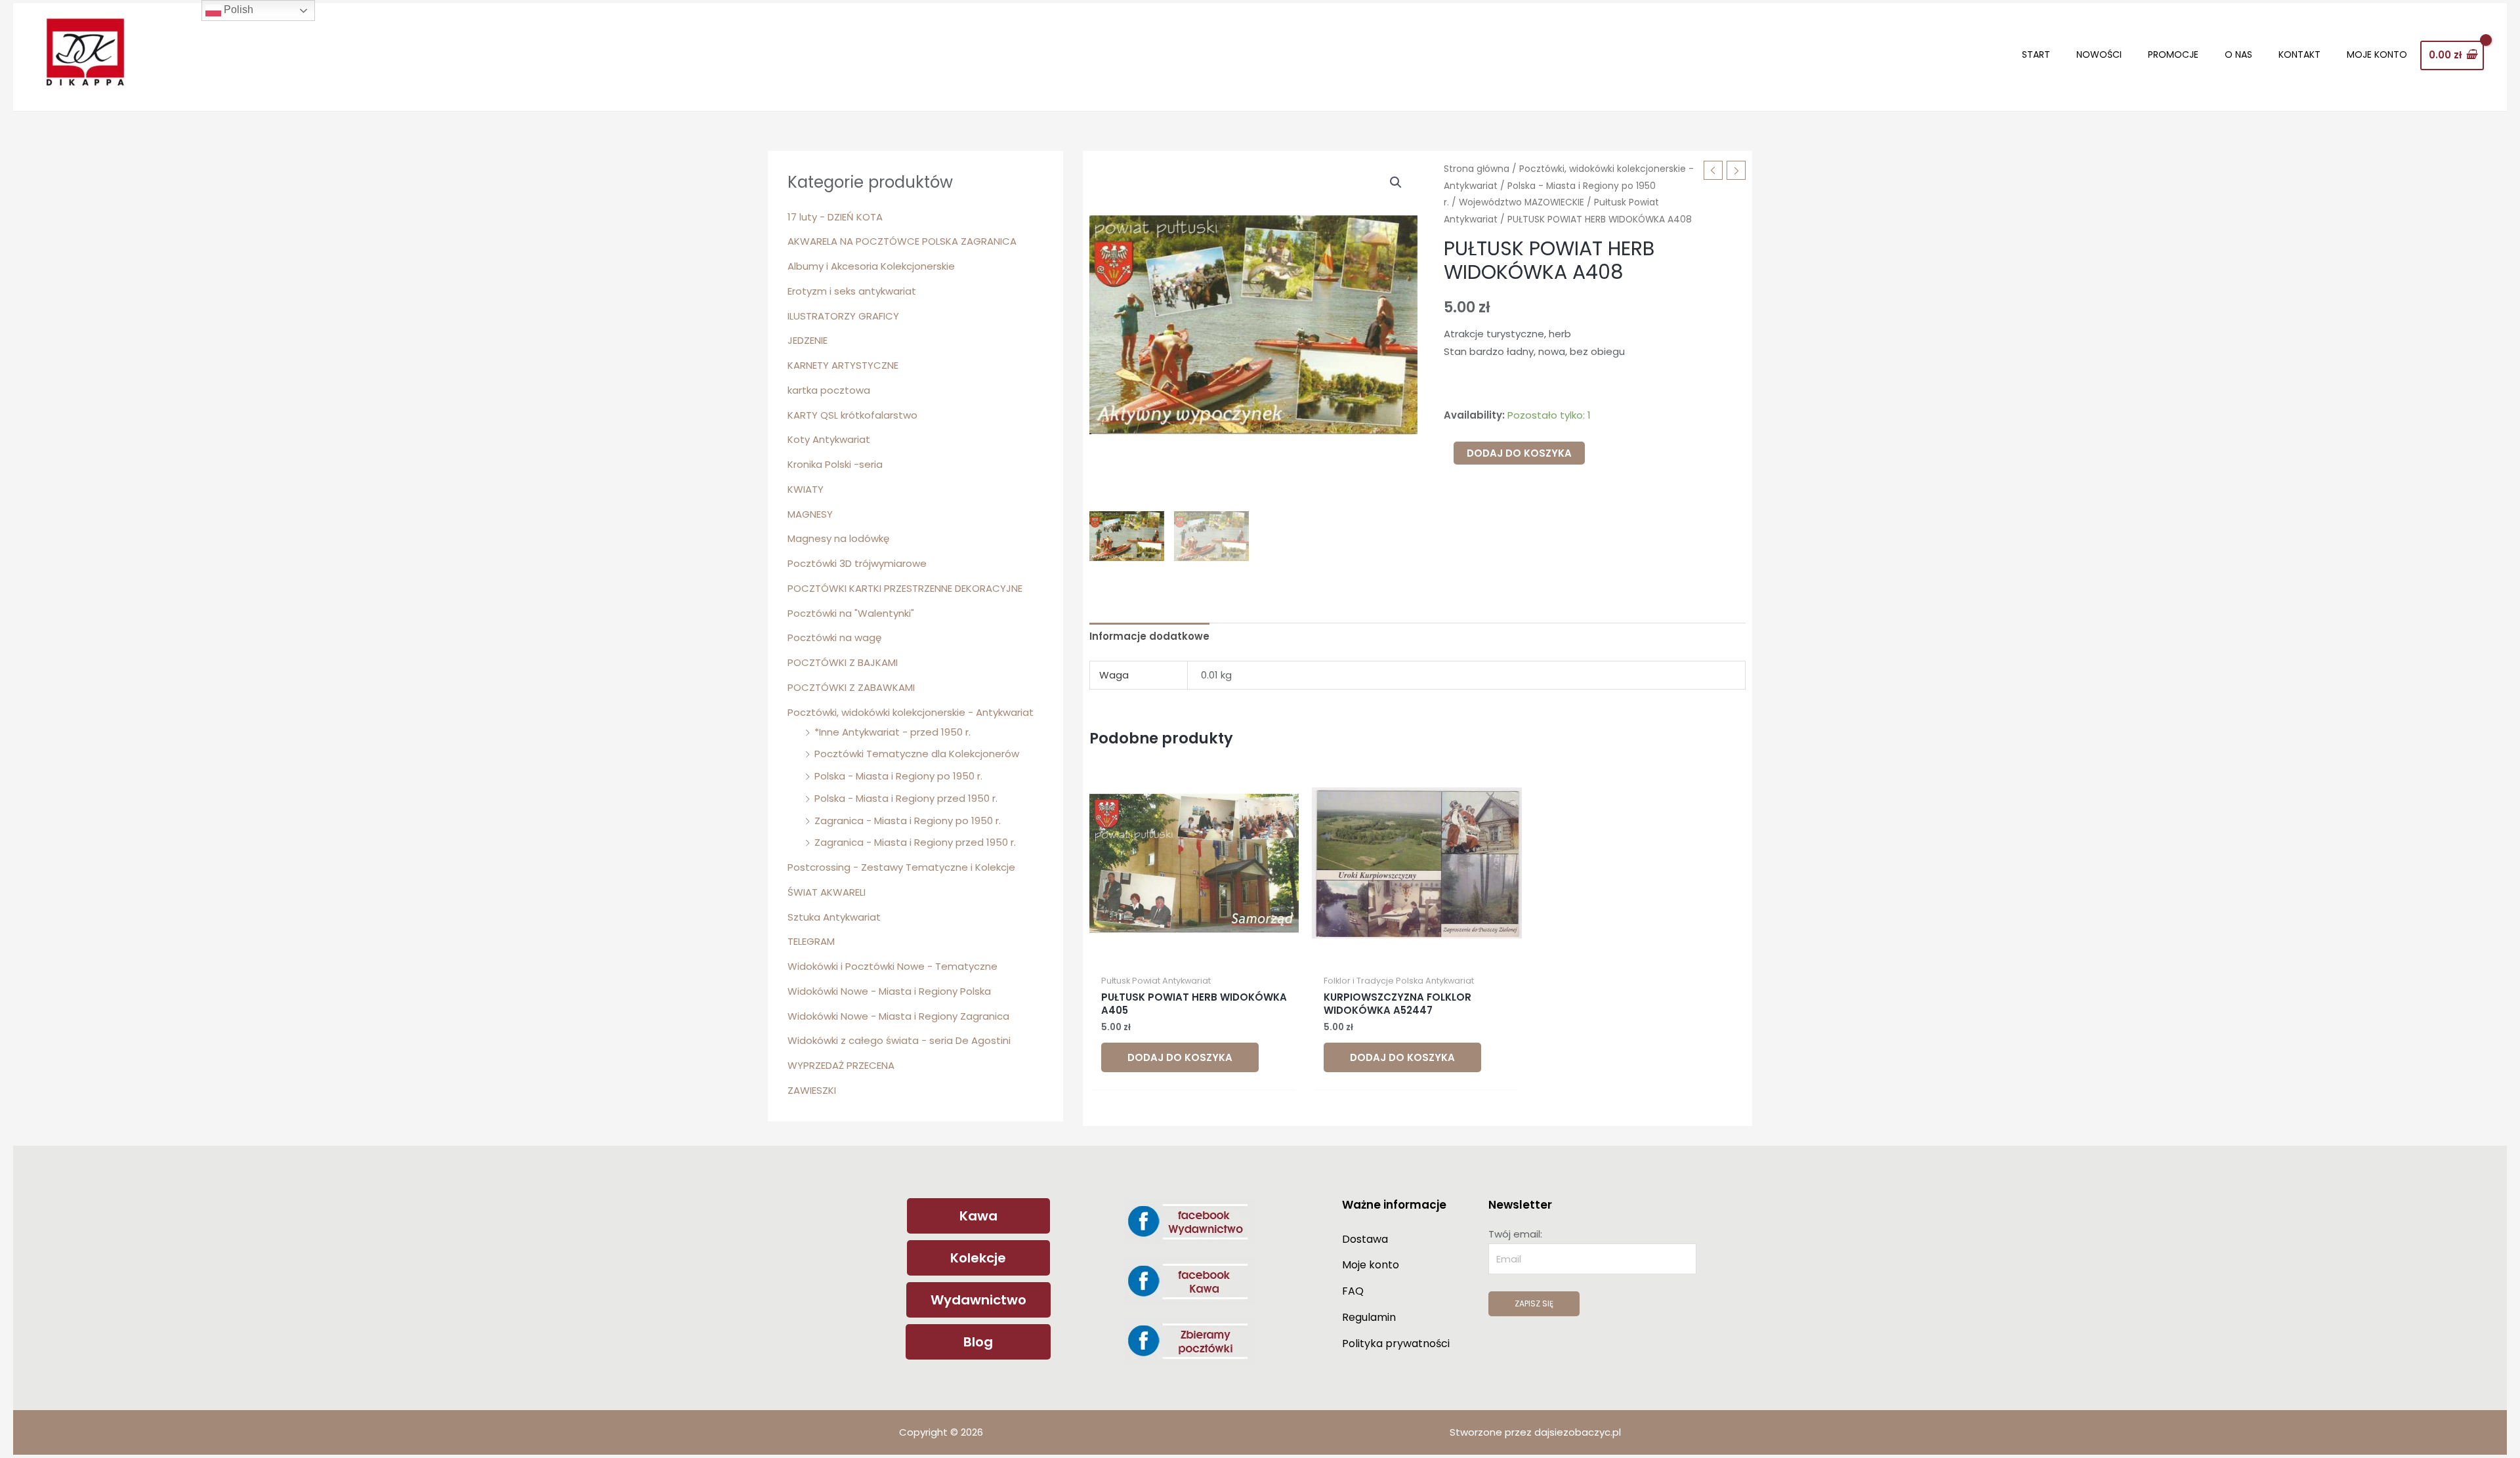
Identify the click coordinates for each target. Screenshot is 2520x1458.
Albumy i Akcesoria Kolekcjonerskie (871, 266)
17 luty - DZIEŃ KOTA (835, 217)
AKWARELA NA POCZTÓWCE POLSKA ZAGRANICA (902, 241)
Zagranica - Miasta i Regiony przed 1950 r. (915, 842)
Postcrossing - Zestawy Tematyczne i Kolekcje (901, 867)
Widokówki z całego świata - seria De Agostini (899, 1040)
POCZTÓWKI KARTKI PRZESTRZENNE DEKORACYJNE (905, 588)
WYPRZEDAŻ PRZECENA (841, 1065)
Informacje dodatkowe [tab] (1149, 636)
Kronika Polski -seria (835, 464)
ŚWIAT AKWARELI (827, 892)
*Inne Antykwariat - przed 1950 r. (892, 732)
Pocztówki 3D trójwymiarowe (857, 563)
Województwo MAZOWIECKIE (1522, 202)
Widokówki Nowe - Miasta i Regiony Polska (889, 991)
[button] (1396, 182)
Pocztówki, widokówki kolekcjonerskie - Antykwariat (911, 712)
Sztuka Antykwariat (834, 917)
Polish (237, 10)
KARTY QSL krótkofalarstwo (852, 415)
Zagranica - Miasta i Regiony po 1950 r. (908, 821)
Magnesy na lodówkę (838, 538)
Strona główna (1477, 169)
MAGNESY (810, 514)
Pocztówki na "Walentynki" (851, 613)
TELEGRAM (811, 941)
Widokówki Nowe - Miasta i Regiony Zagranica (898, 1016)
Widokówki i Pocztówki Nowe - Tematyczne (892, 966)
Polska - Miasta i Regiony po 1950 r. (898, 776)
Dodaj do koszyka (1519, 453)
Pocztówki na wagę (834, 637)
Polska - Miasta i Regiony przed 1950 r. (906, 798)
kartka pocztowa (829, 390)
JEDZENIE (808, 340)
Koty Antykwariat (829, 439)
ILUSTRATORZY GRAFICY (843, 316)
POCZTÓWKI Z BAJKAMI (843, 662)
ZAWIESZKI (812, 1090)
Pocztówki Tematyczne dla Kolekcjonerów (917, 754)
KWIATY (806, 489)
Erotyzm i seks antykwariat (852, 291)
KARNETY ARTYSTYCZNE (843, 365)
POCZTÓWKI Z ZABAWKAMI (851, 687)
